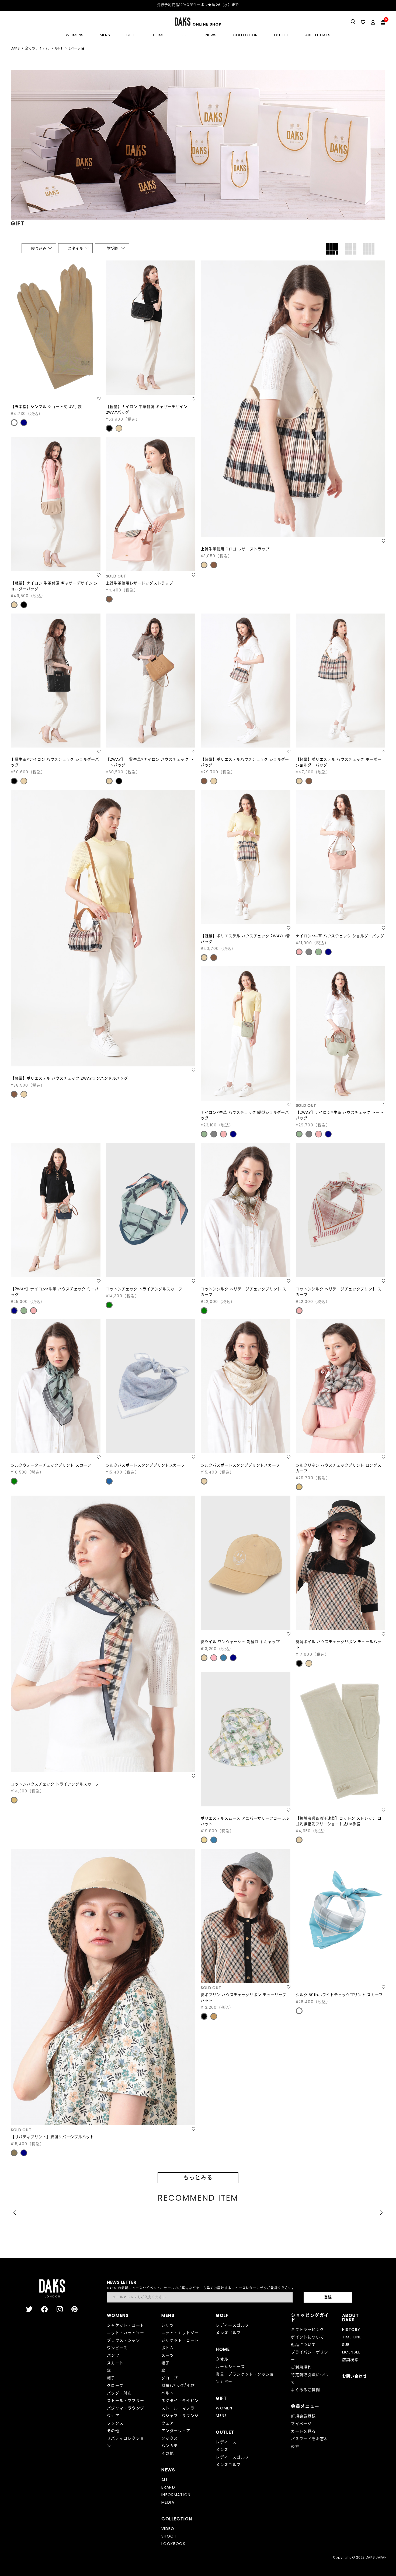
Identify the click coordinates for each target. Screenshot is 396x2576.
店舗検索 (350, 2360)
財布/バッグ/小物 (178, 2385)
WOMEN (224, 2408)
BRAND (168, 2487)
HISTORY (351, 2330)
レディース (226, 2442)
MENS (105, 35)
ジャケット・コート (126, 2325)
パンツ (113, 2355)
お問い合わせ (355, 2376)
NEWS (211, 35)
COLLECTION (245, 35)
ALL (165, 2480)
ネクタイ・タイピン (180, 2401)
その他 (113, 2431)
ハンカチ (170, 2446)
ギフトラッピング (308, 2330)
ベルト (168, 2393)
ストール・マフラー (126, 2401)
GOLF (132, 35)
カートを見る (303, 2431)
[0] (383, 22)
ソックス (115, 2423)
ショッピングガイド (310, 2318)
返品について (303, 2345)
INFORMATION (176, 2495)
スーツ (168, 2355)
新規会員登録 (303, 2416)
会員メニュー (305, 2406)
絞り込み (39, 248)
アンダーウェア (176, 2431)
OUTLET (282, 35)
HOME (159, 35)
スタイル (75, 248)
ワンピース (117, 2348)
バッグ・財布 (119, 2393)
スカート (115, 2363)
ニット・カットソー (126, 2333)
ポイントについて (308, 2337)
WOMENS (75, 35)
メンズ (222, 2450)
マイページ (301, 2424)
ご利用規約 (301, 2367)
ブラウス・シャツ (124, 2340)
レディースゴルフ (232, 2325)
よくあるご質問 (305, 2390)
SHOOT (169, 2536)
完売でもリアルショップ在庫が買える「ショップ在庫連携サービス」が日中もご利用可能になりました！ (199, 5)
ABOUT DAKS (318, 35)
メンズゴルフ (228, 2333)
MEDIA (168, 2502)
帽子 (111, 2378)
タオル (222, 2359)
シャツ (168, 2325)
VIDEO (168, 2529)
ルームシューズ (230, 2367)
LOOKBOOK (173, 2544)
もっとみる (198, 2178)
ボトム (168, 2348)
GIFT (185, 35)
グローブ (115, 2385)
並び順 (112, 248)
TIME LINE (352, 2337)
